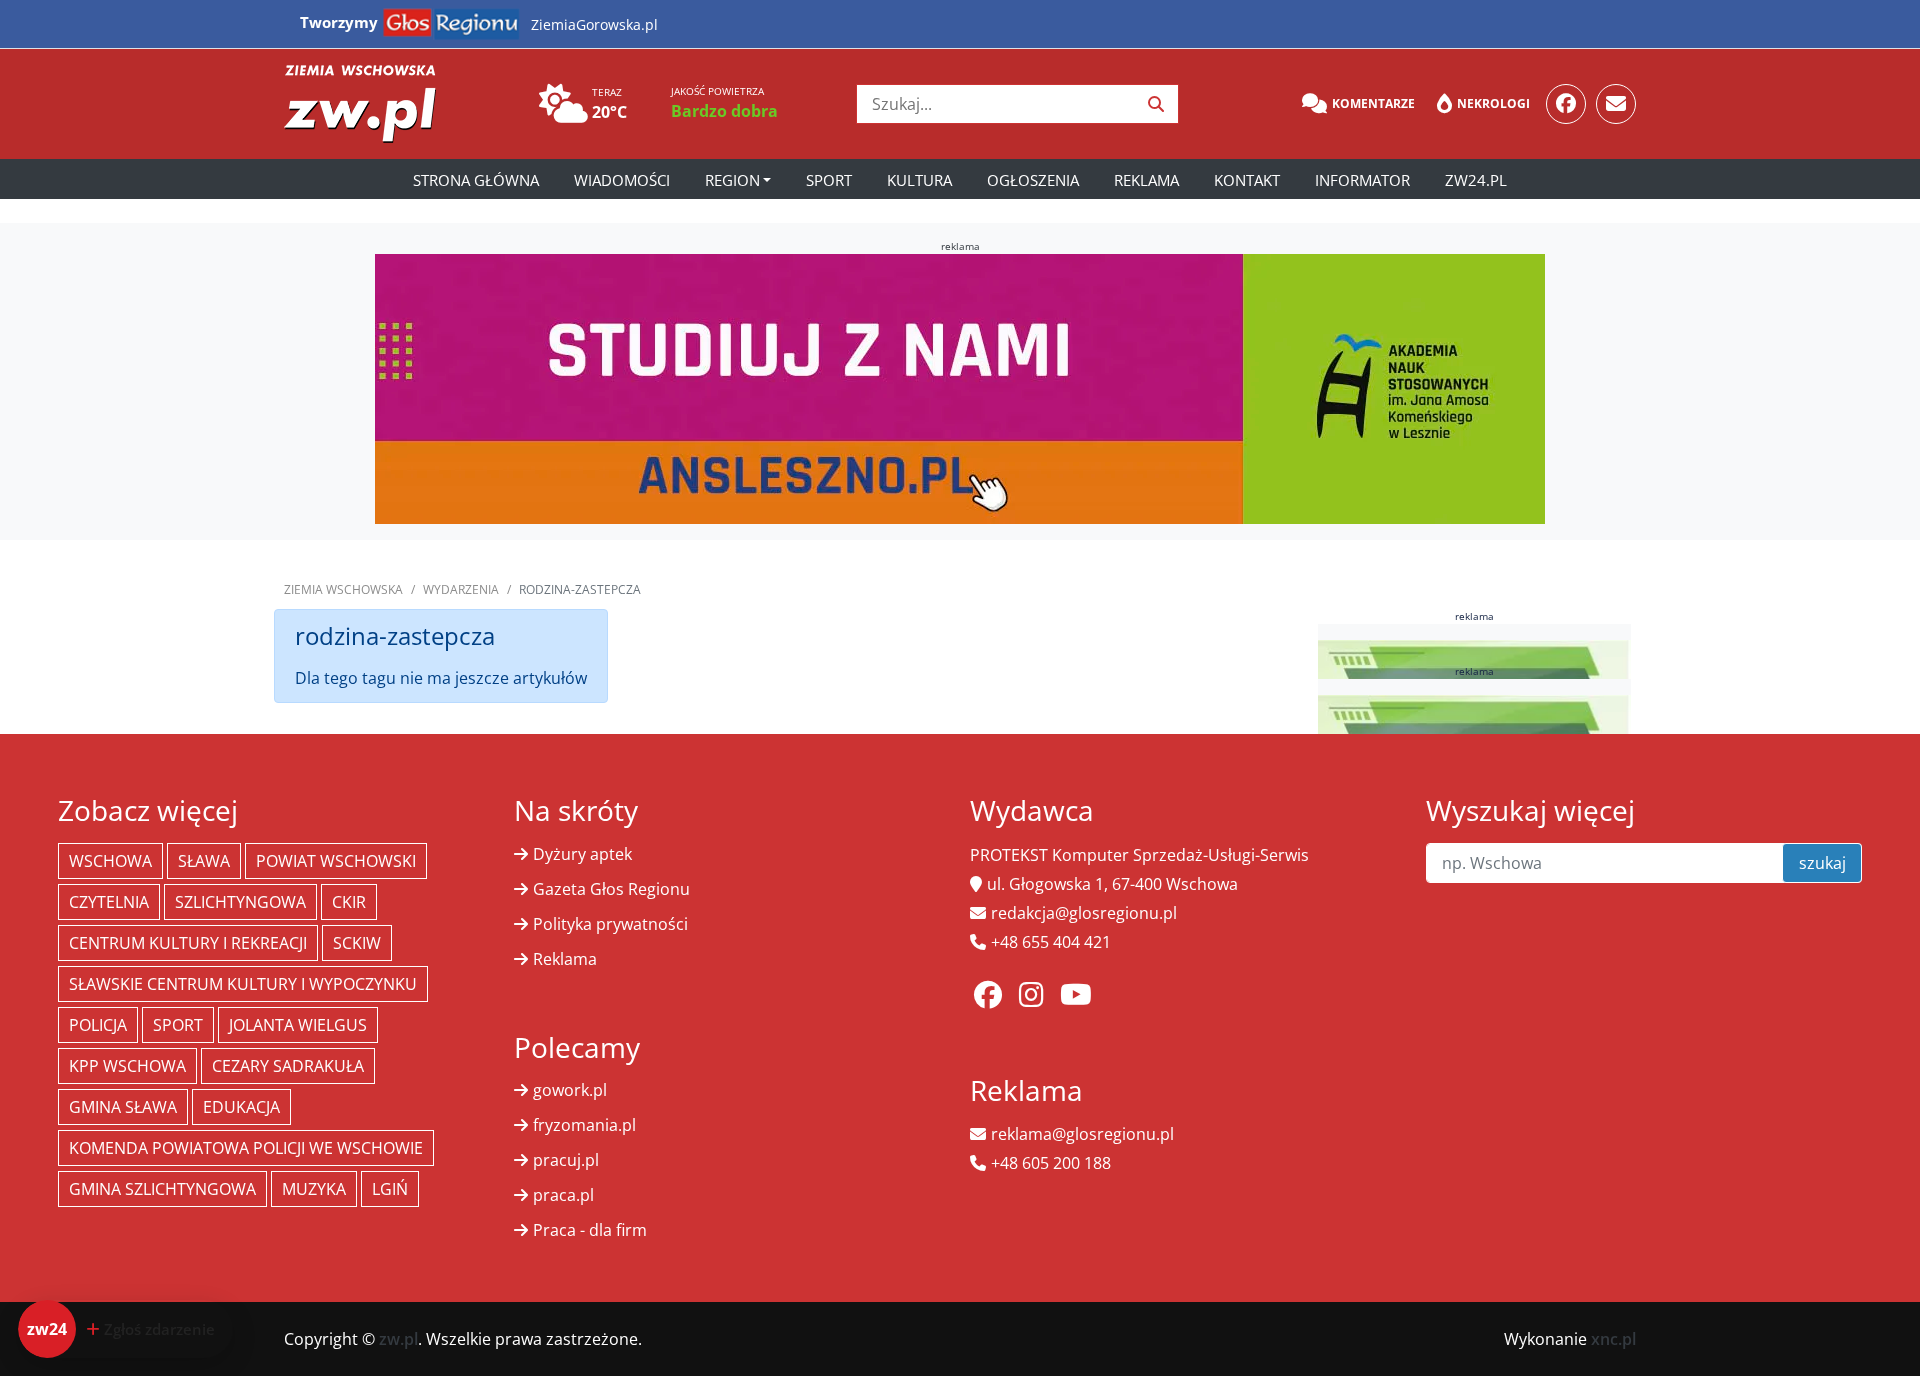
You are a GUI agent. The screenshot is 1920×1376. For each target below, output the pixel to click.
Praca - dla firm (590, 1230)
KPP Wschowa (127, 1066)
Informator (1362, 180)
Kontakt (1247, 180)
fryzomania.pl (584, 1125)
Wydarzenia (461, 589)
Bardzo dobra (724, 111)
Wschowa (110, 861)
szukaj (1822, 863)
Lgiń (390, 1189)
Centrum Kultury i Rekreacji (188, 943)
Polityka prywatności (610, 924)
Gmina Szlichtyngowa (162, 1189)
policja (98, 1025)
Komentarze (1373, 103)
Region (732, 180)
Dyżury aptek (582, 854)
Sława (204, 861)
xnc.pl (1613, 1339)
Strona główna (476, 180)
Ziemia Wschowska (343, 589)
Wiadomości (622, 180)
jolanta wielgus (298, 1025)
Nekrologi (1493, 103)
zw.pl (398, 1339)
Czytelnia (109, 902)
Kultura (919, 180)
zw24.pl (1476, 180)
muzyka (314, 1189)
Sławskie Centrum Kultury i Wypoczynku (243, 984)
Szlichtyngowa (240, 902)
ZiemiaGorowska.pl (594, 24)
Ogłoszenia (1033, 180)
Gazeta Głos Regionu (611, 889)
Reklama (1146, 180)
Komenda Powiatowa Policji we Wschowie (246, 1148)
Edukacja (241, 1107)
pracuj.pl (566, 1160)
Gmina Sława (123, 1107)
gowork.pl (570, 1090)
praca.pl (563, 1195)
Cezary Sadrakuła (288, 1066)
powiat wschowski (336, 861)
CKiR (349, 902)
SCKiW (357, 943)
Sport (829, 180)
